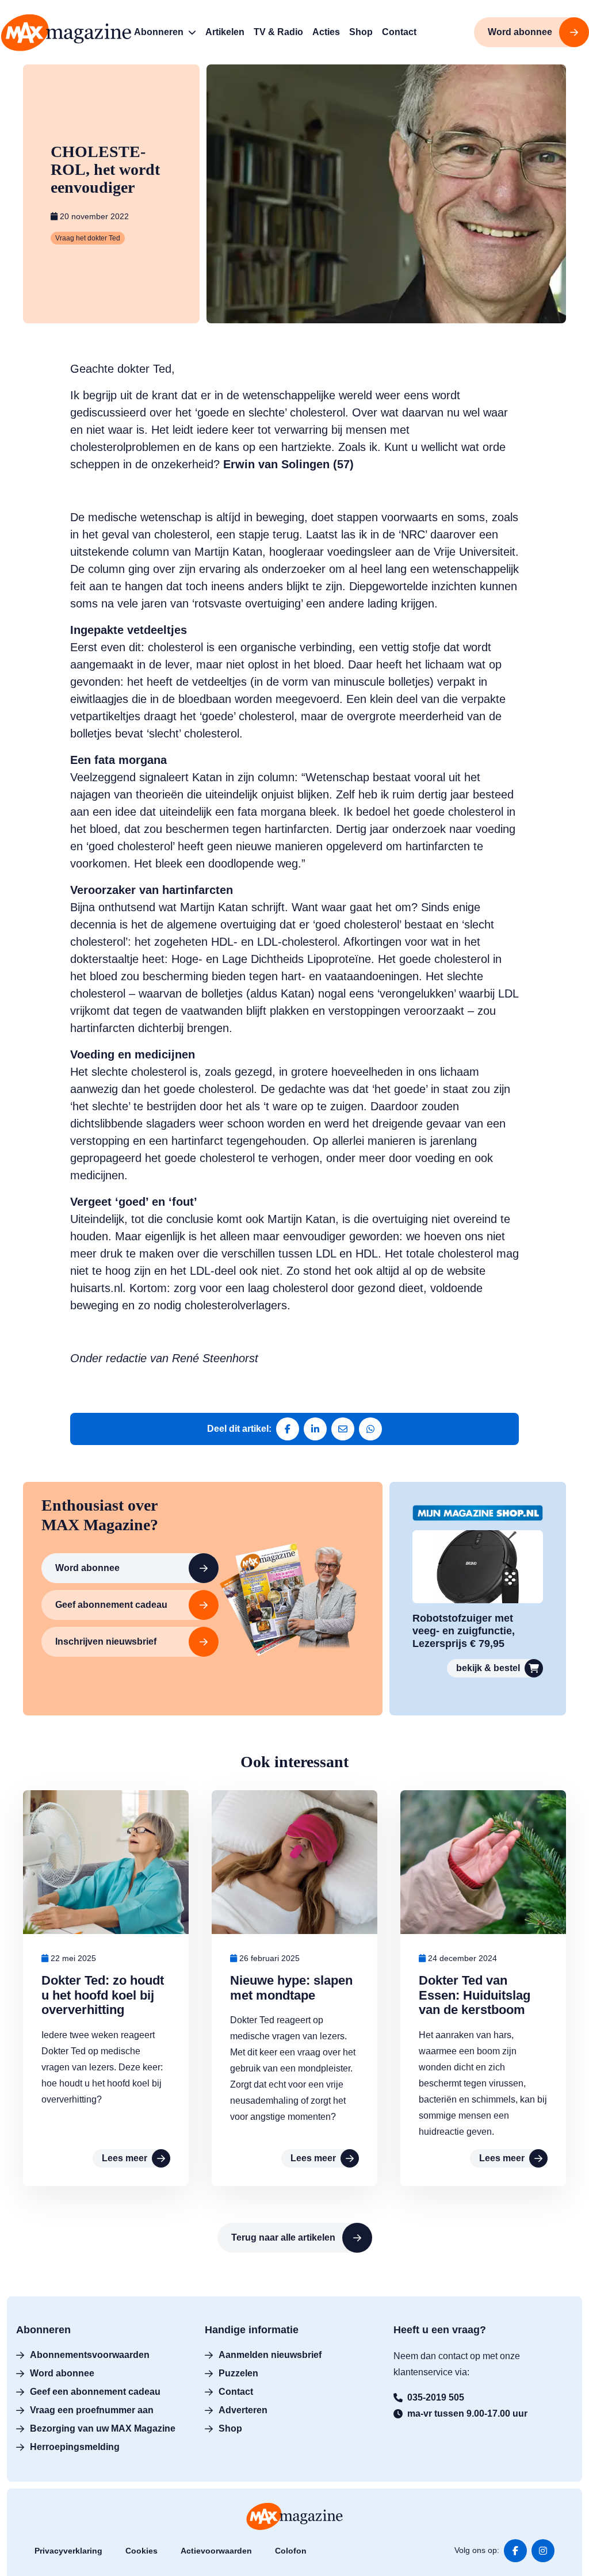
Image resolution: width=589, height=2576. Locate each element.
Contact (236, 2392)
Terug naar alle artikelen (283, 2237)
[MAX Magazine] (66, 33)
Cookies (141, 2551)
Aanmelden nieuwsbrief (270, 2355)
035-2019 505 (436, 2397)
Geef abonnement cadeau (111, 1605)
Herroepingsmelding (75, 2447)
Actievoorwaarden (216, 2551)
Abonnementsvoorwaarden (90, 2355)
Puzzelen (238, 2373)
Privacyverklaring (68, 2551)
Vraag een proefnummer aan (92, 2410)
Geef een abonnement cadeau (95, 2392)
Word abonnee (87, 1568)
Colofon (291, 2551)
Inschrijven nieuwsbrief (106, 1641)
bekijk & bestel (488, 1668)
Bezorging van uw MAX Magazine (103, 2428)
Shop (230, 2428)
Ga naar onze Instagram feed (543, 2551)
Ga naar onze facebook (515, 2551)
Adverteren (243, 2410)
